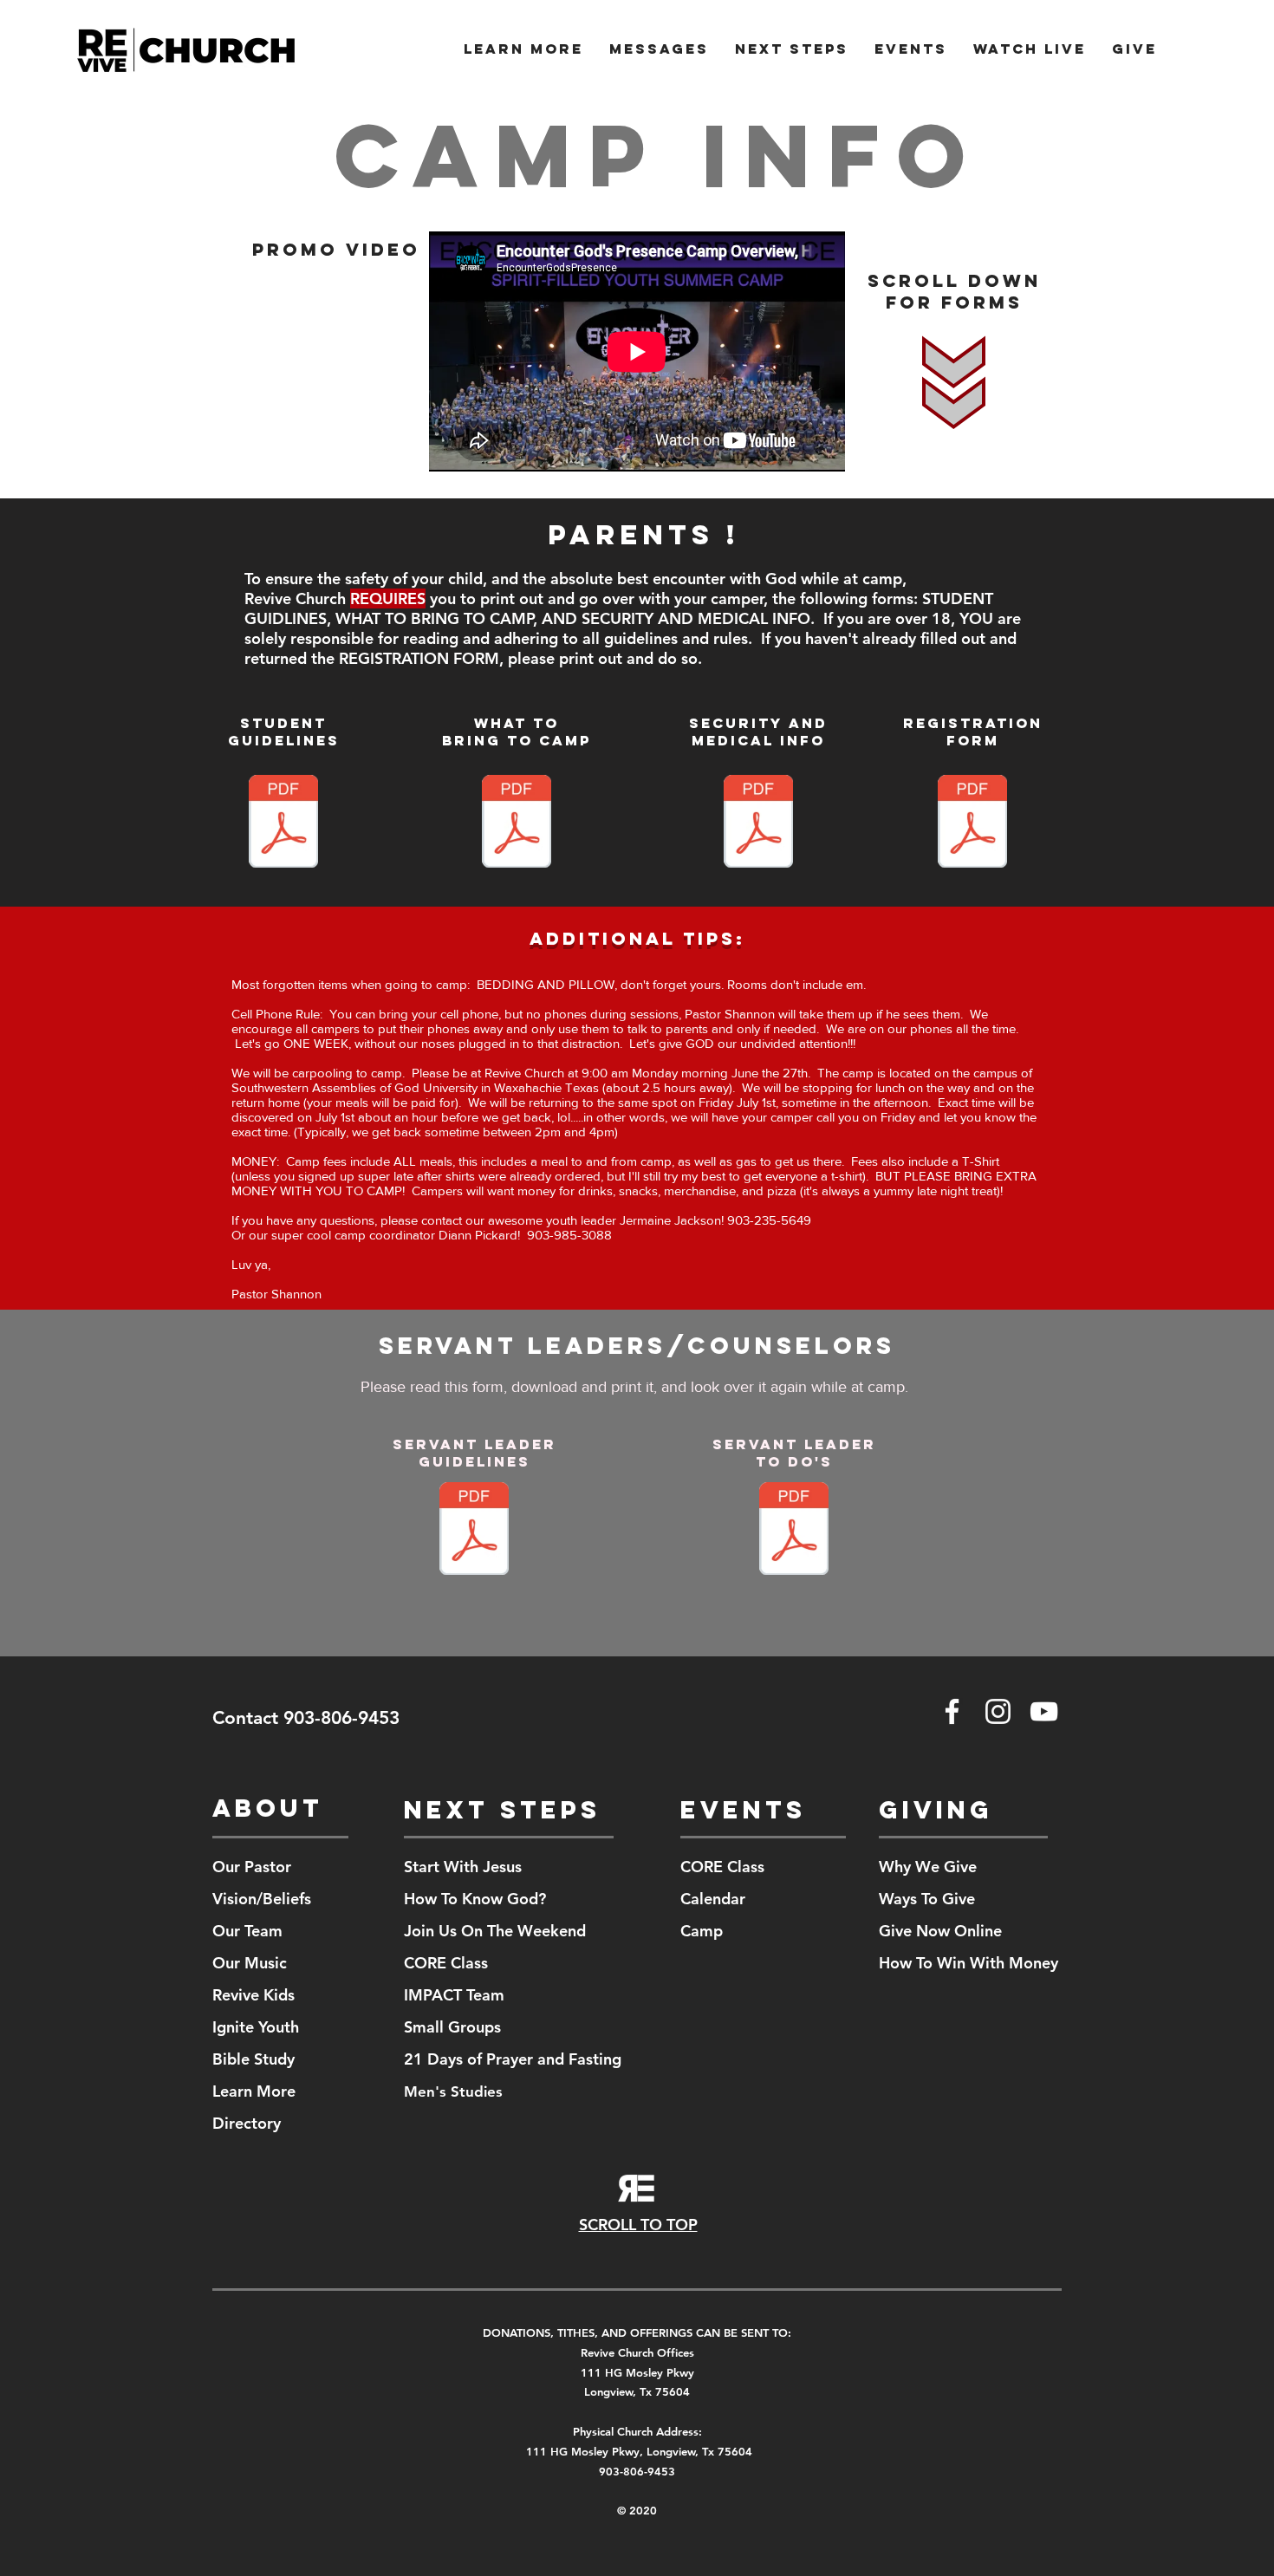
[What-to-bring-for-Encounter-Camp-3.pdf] (517, 823)
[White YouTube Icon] (1044, 1711)
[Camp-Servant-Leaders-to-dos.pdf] (794, 1531)
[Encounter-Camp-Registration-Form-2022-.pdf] (972, 823)
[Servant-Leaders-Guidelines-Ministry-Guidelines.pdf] (474, 1531)
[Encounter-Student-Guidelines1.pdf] (283, 823)
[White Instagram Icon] (998, 1711)
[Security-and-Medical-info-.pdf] (758, 823)
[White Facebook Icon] (952, 1711)
